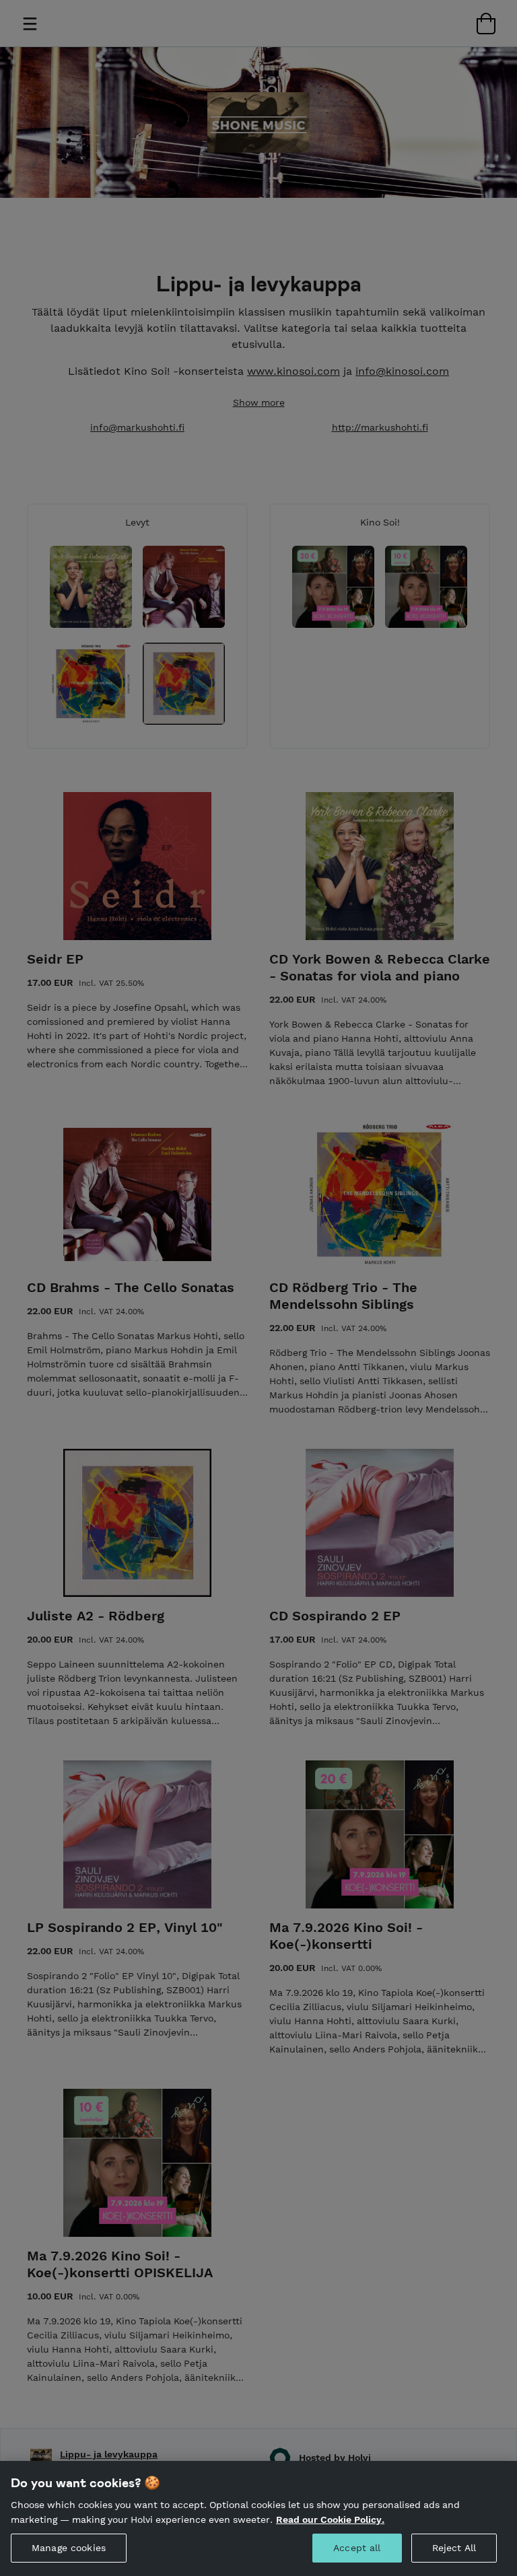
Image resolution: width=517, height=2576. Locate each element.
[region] (258, 2518)
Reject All (454, 2548)
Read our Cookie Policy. (330, 2519)
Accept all (357, 2548)
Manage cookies (69, 2548)
